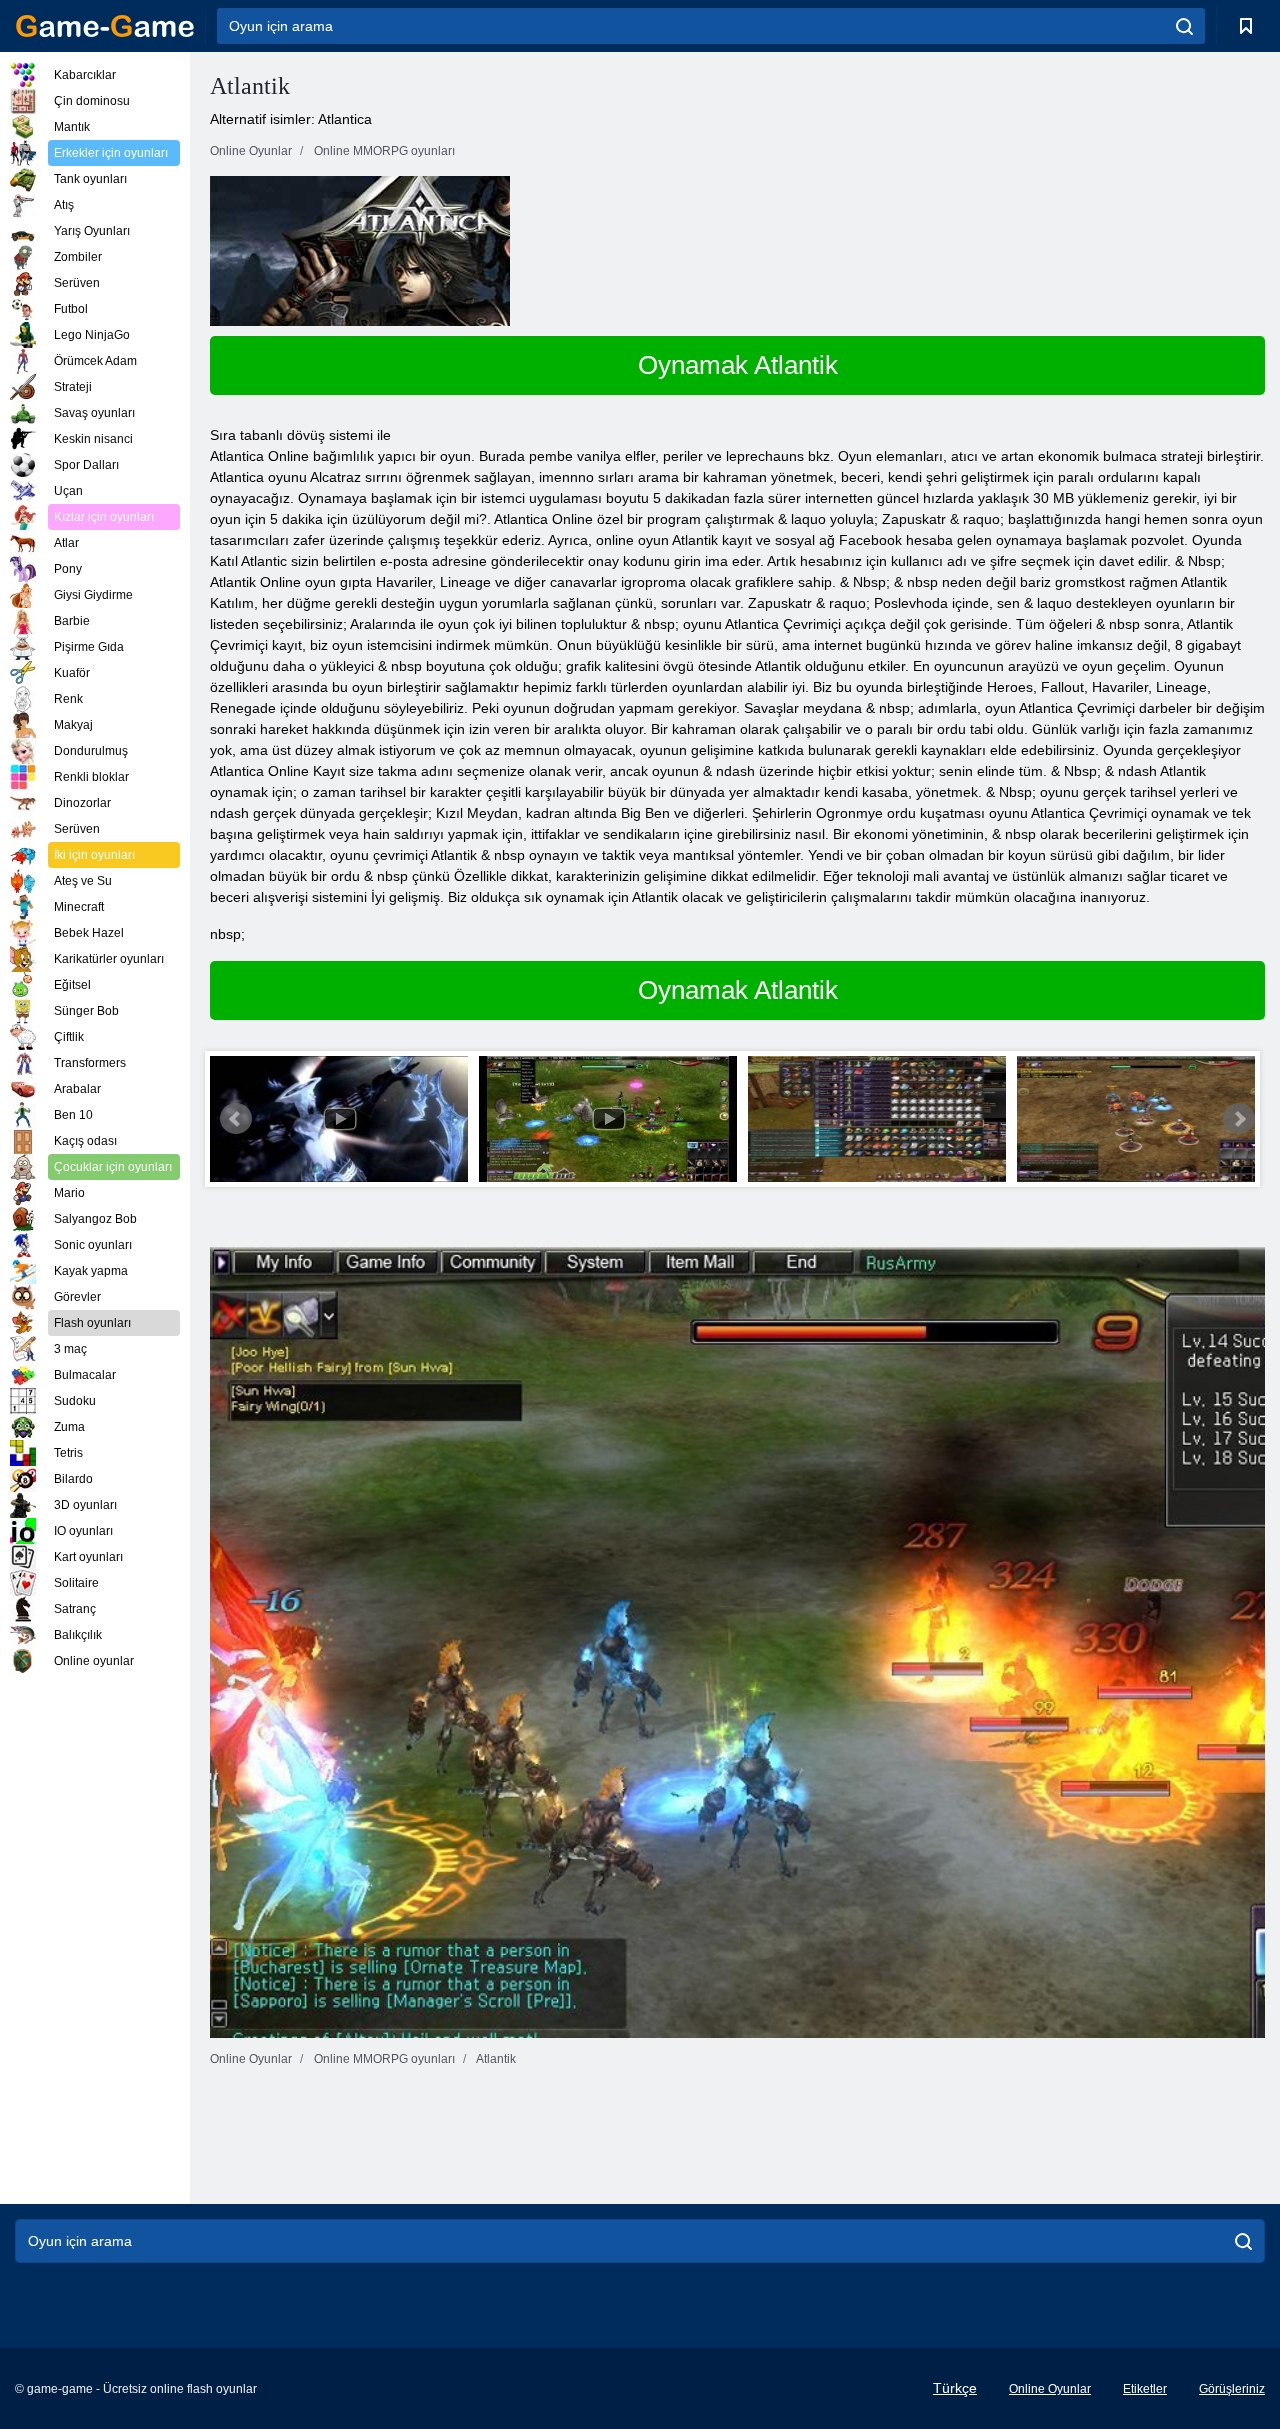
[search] (1184, 26)
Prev (236, 1119)
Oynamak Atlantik (738, 365)
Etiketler (1145, 2389)
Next (1239, 1119)
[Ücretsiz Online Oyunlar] (105, 26)
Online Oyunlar (1050, 2389)
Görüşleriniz (1232, 2389)
